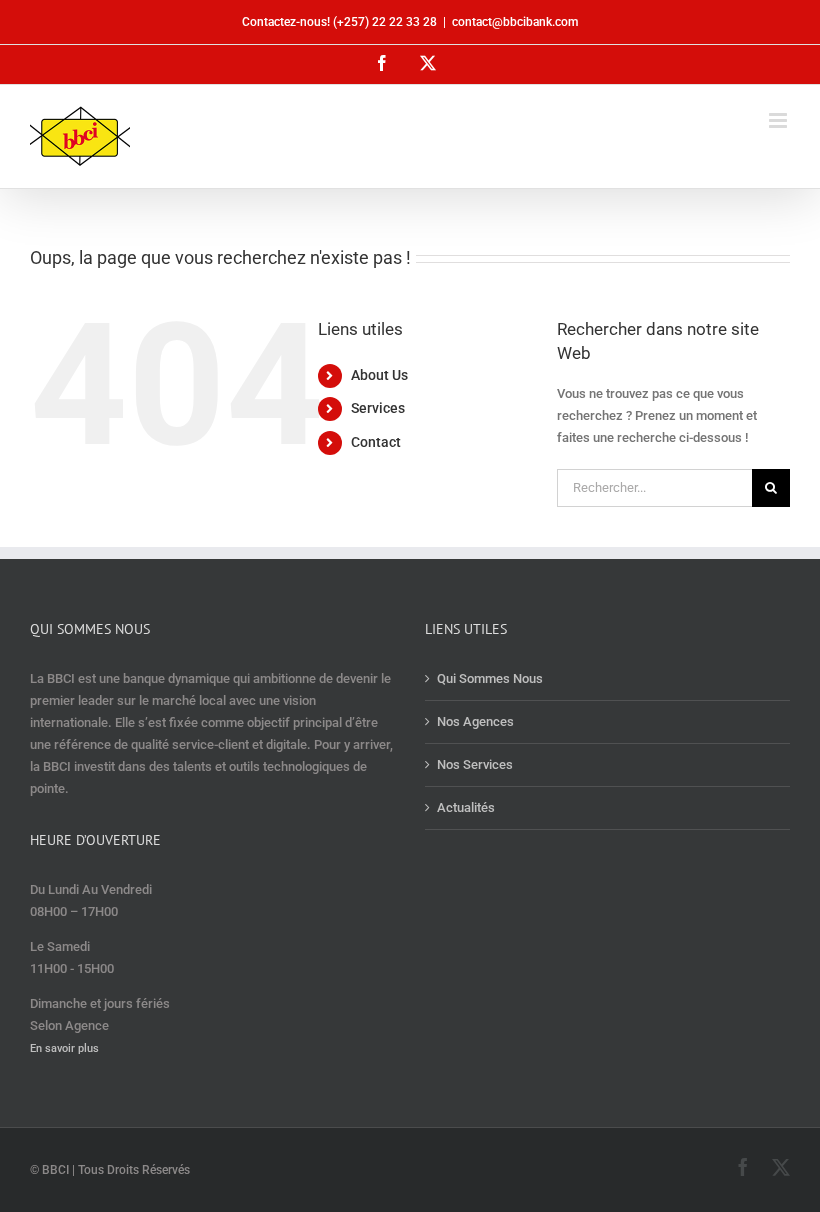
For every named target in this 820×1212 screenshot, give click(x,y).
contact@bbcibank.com (515, 22)
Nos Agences (475, 721)
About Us (379, 375)
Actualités (466, 807)
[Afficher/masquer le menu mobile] (779, 120)
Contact (376, 442)
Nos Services (475, 764)
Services (378, 408)
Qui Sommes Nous (490, 678)
